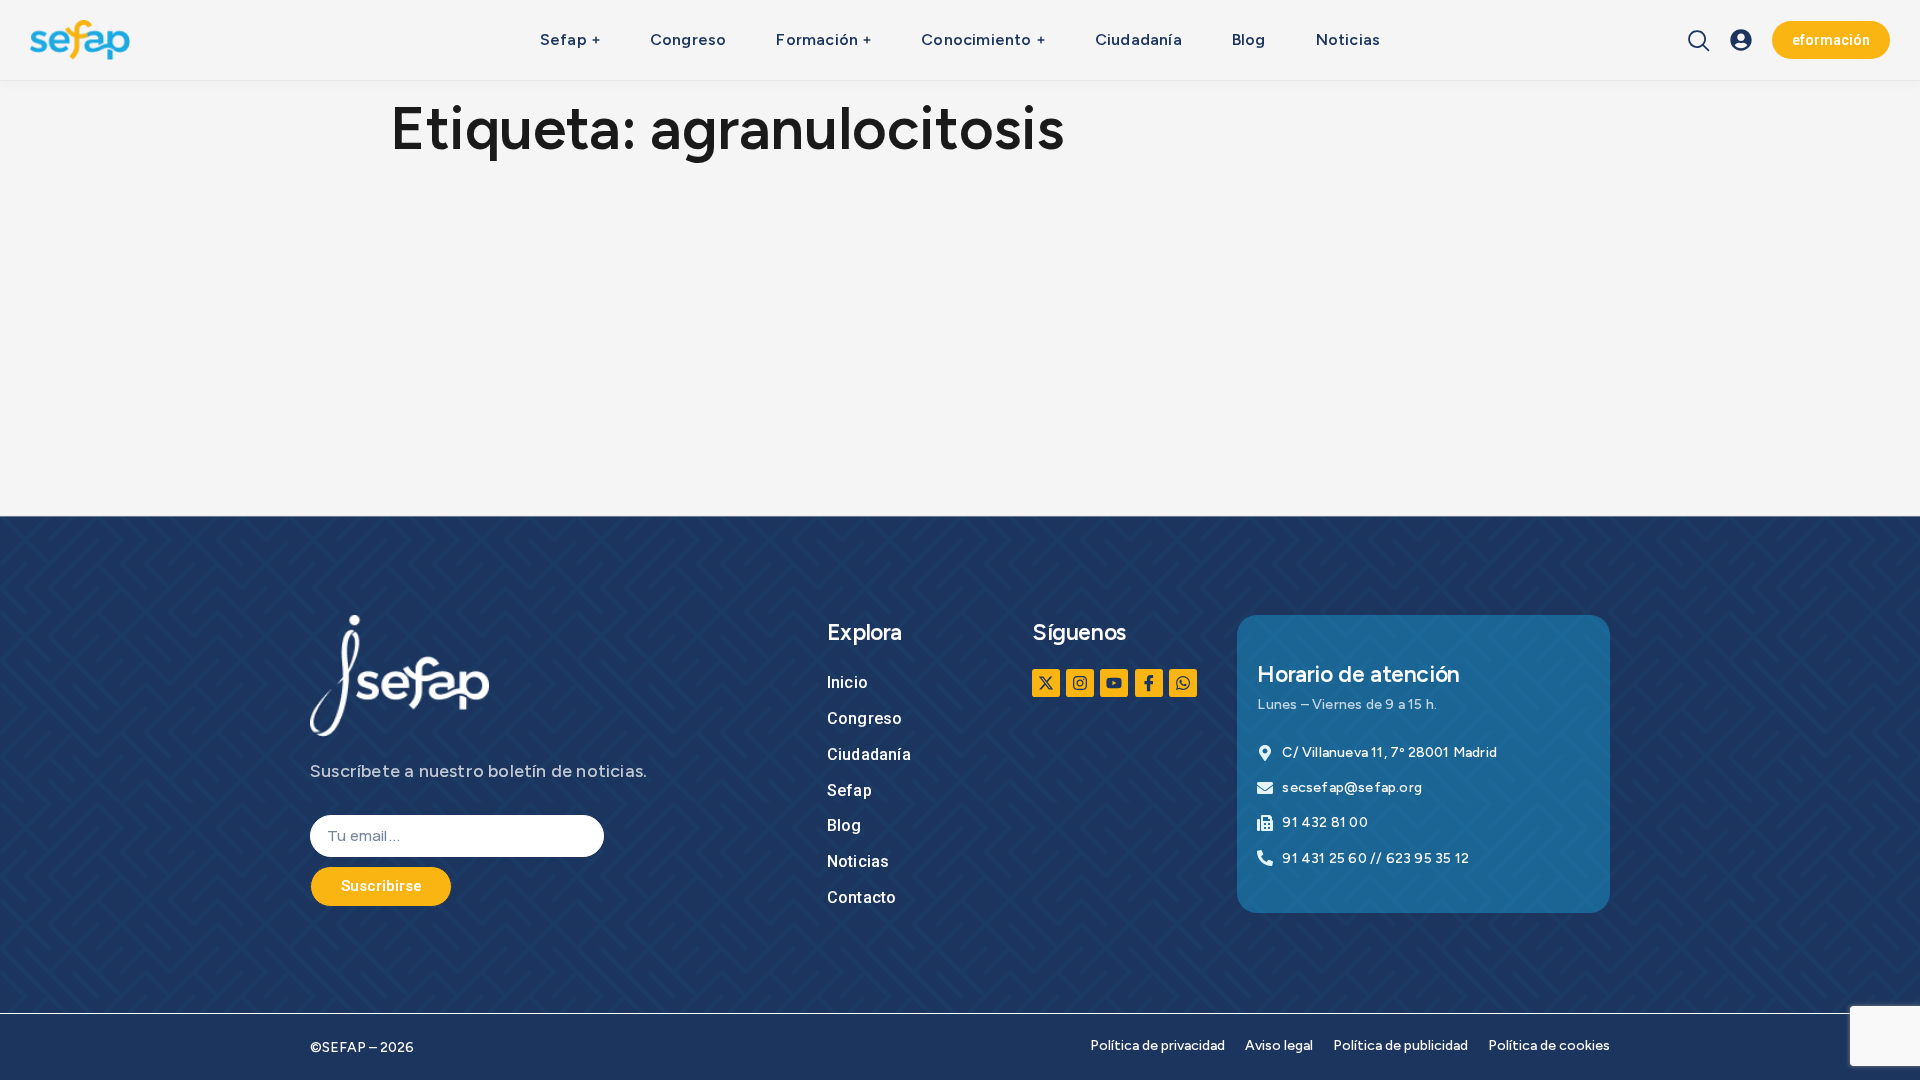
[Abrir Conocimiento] (1041, 40)
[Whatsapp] (1183, 683)
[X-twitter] (1046, 683)
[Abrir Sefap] (596, 40)
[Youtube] (1114, 683)
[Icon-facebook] (1149, 683)
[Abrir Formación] (867, 40)
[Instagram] (1080, 683)
